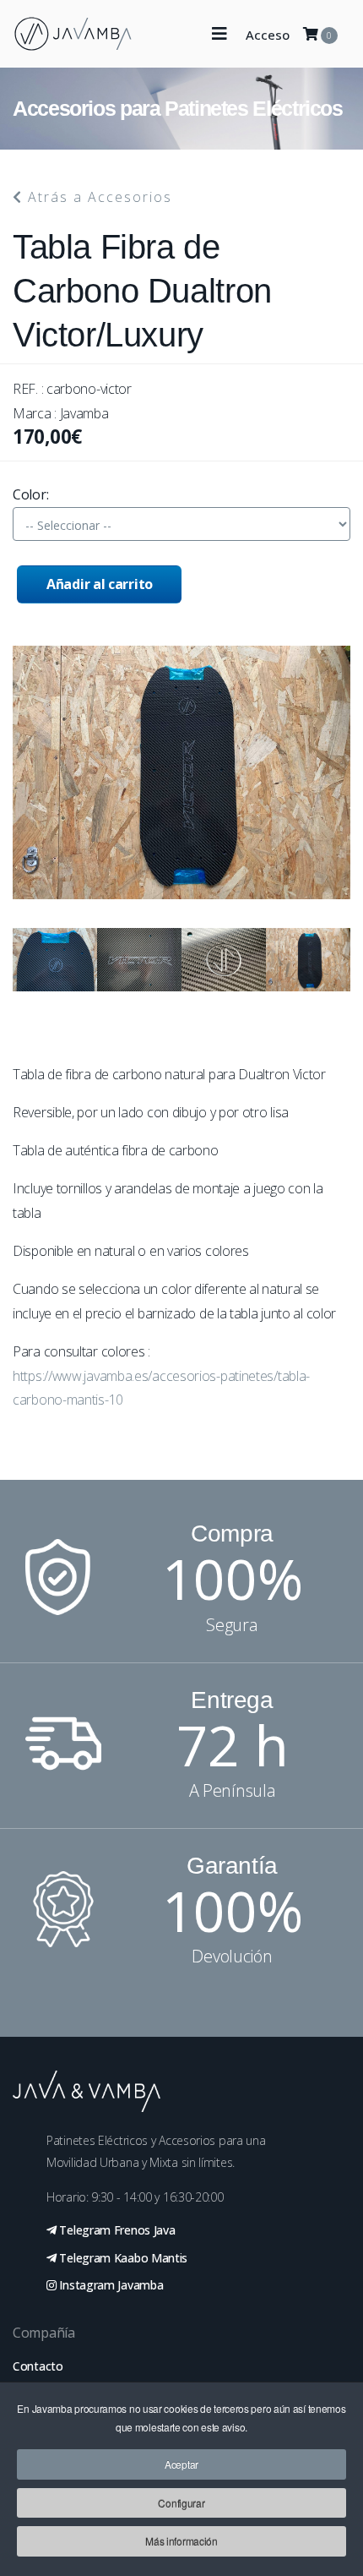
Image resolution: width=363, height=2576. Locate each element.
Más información (181, 2541)
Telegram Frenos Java (116, 2230)
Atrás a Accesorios (98, 197)
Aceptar (181, 2464)
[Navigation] (219, 34)
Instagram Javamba (110, 2285)
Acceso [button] (268, 35)
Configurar (181, 2503)
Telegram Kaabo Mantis (122, 2258)
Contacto (38, 2366)
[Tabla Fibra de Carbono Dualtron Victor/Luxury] (55, 960)
